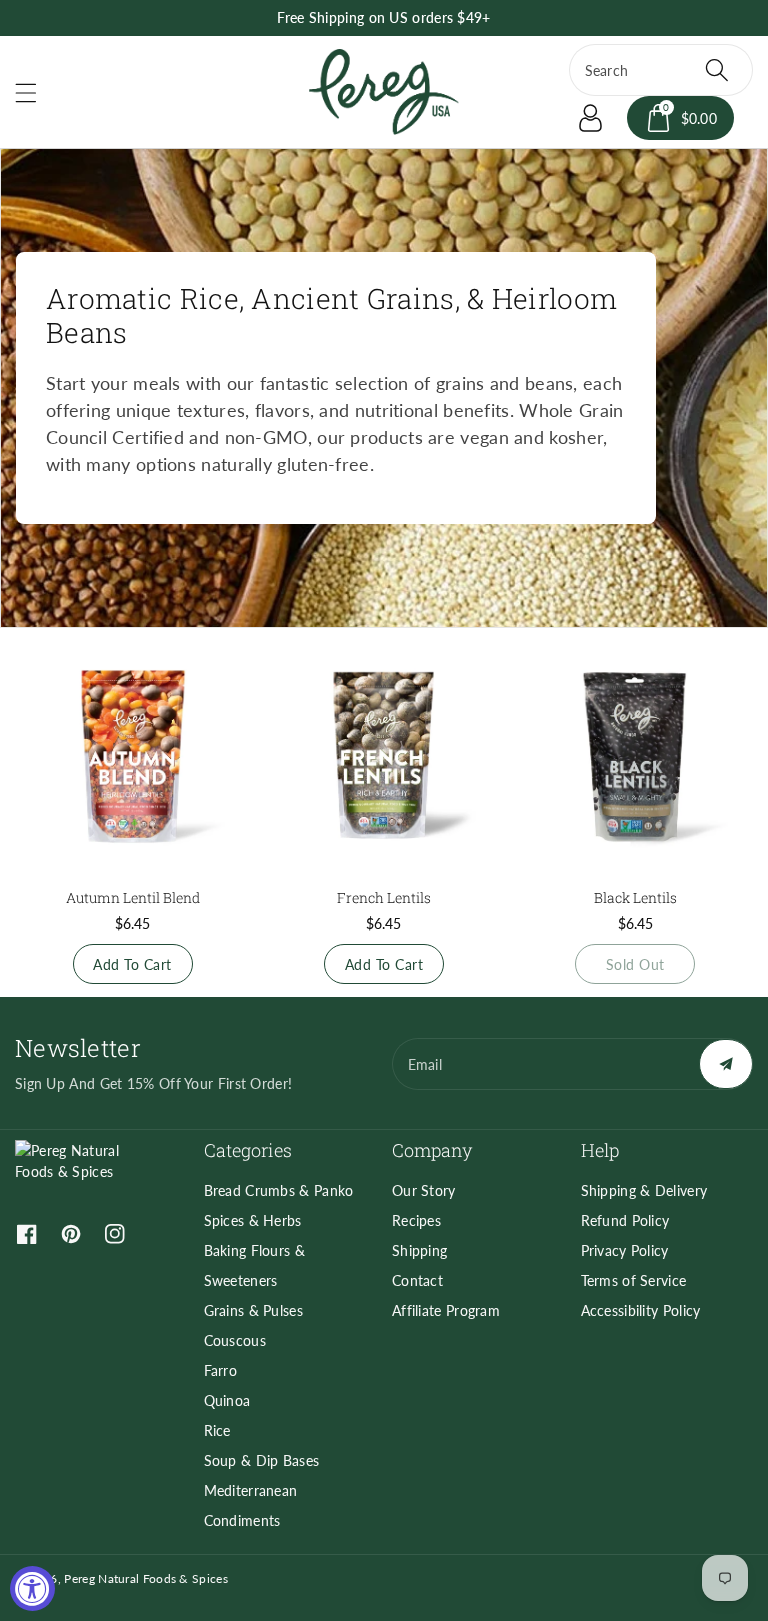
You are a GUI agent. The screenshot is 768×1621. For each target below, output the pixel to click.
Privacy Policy (625, 1250)
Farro (221, 1370)
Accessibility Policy (641, 1310)
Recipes (416, 1220)
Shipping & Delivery (644, 1190)
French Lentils (384, 897)
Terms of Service (634, 1280)
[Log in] (591, 118)
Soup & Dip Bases (262, 1460)
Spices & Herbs (253, 1220)
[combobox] (661, 70)
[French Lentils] (383, 757)
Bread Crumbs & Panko (279, 1190)
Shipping (419, 1250)
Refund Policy (625, 1220)
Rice (217, 1430)
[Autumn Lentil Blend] (132, 757)
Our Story (424, 1190)
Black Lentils (635, 897)
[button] (35, 92)
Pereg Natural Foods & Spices (145, 1578)
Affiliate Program (446, 1310)
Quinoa (227, 1400)
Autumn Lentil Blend (133, 897)
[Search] (717, 70)
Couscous (235, 1340)
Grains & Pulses (254, 1310)
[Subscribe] (726, 1064)
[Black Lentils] (635, 757)
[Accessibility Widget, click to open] (32, 1588)
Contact (417, 1280)
